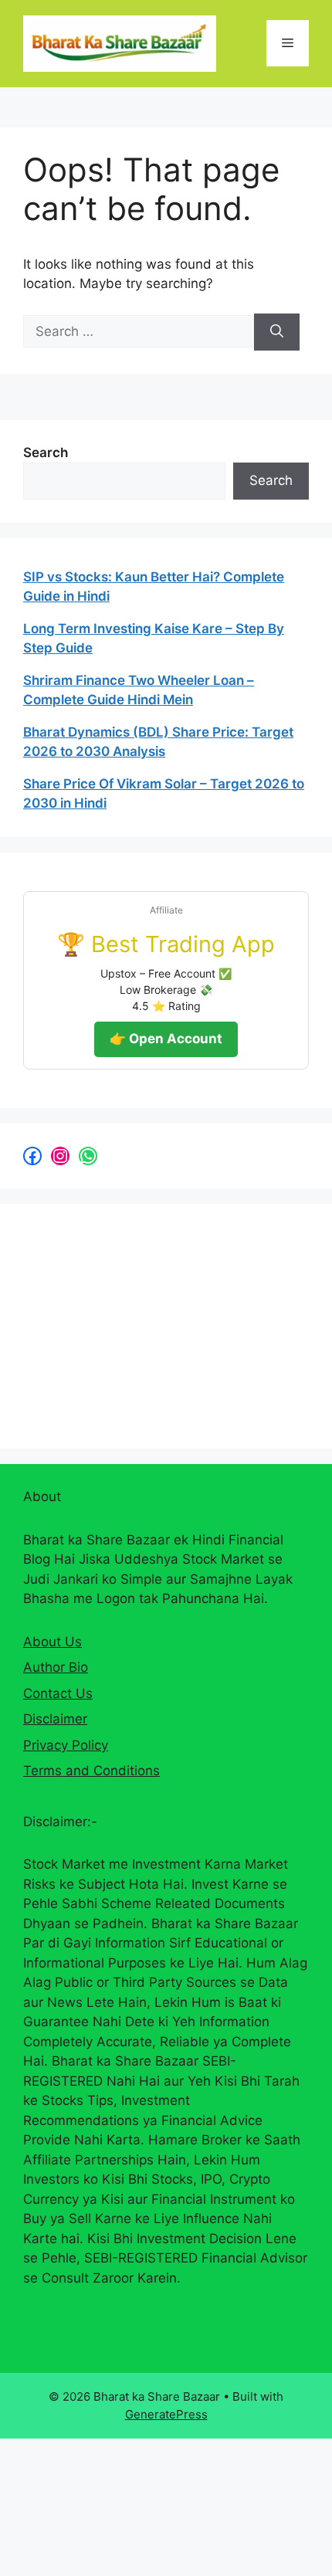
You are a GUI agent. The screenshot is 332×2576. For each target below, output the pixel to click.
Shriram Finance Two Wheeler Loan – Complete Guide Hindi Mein (139, 690)
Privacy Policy (66, 1745)
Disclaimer (55, 1719)
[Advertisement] (139, 1324)
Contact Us (58, 1693)
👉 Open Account (166, 1039)
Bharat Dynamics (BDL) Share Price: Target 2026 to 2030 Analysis (158, 742)
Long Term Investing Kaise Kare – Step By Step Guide (154, 639)
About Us (53, 1642)
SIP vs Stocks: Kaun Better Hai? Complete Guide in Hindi (154, 587)
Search (46, 452)
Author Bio (56, 1667)
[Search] (277, 332)
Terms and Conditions (91, 1771)
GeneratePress (166, 2414)
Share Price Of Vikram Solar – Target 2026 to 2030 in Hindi (164, 794)
